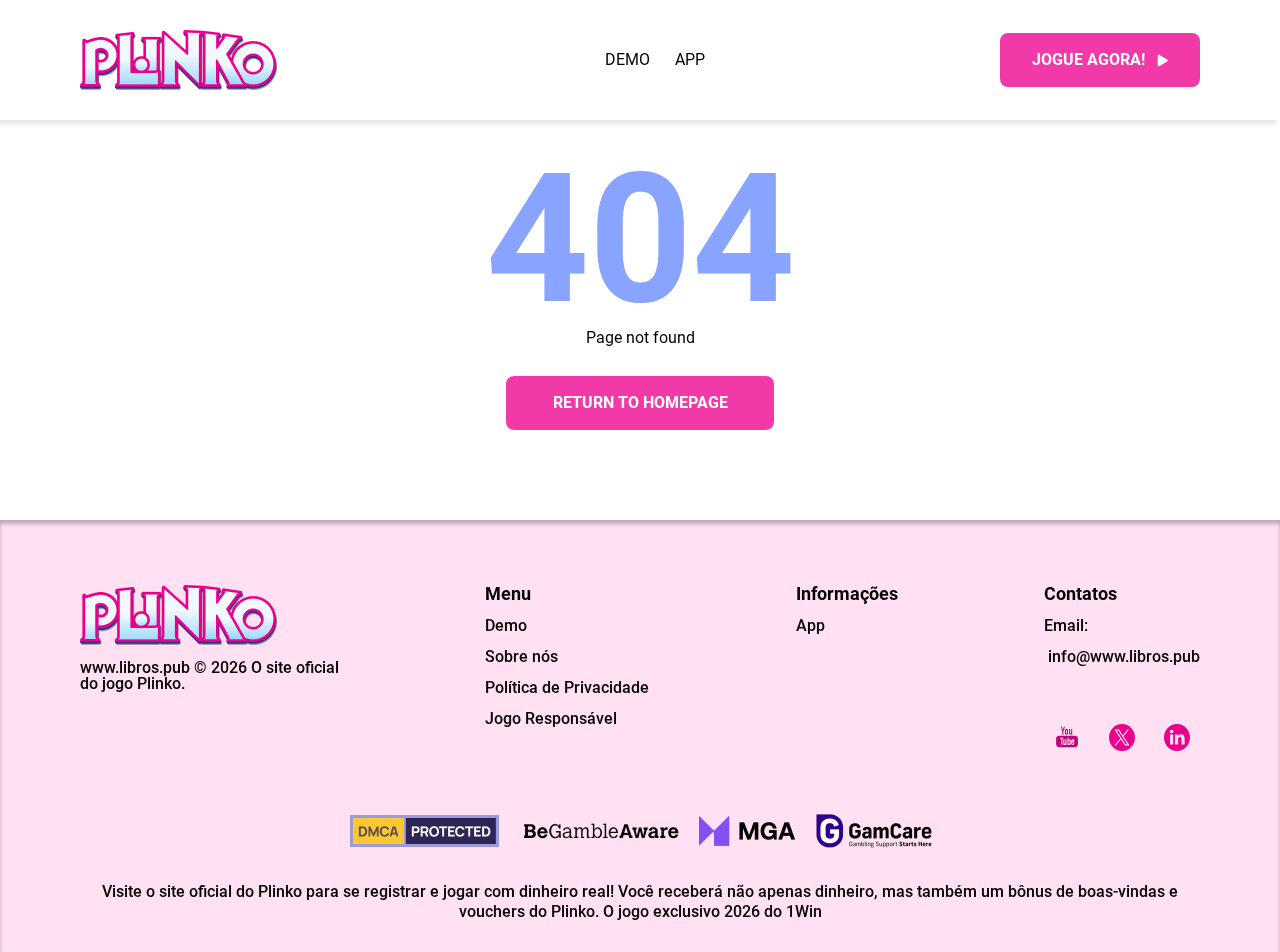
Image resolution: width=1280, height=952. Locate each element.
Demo (627, 60)
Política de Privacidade (567, 688)
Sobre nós (521, 657)
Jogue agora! (1088, 59)
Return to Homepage (640, 402)
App (690, 60)
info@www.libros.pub (1122, 656)
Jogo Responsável (551, 719)
